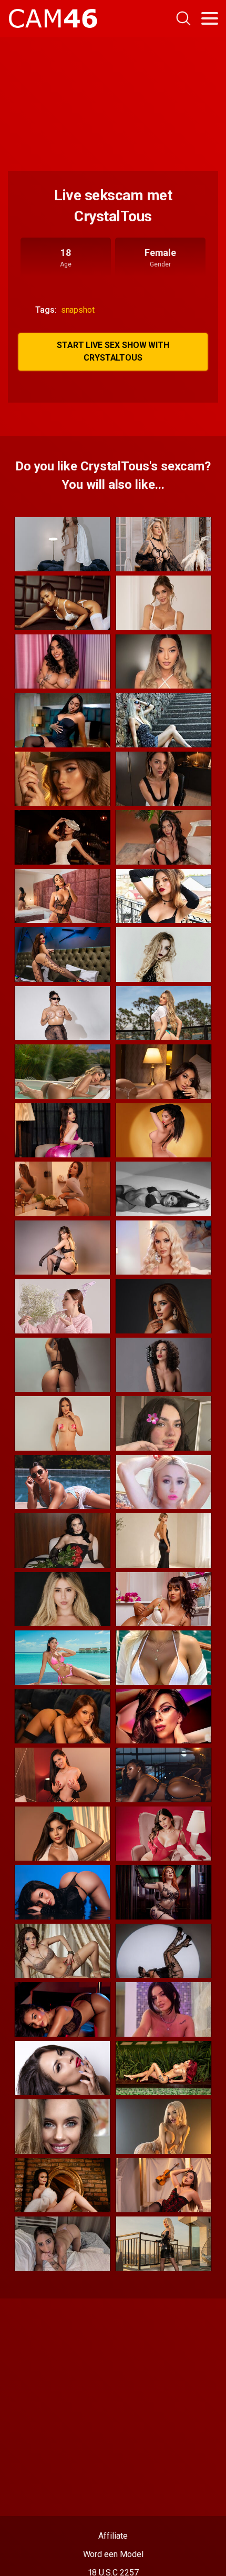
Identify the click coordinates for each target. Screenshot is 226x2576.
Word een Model (113, 2554)
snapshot (78, 310)
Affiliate (113, 2536)
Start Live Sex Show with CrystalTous (113, 351)
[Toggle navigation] (210, 18)
